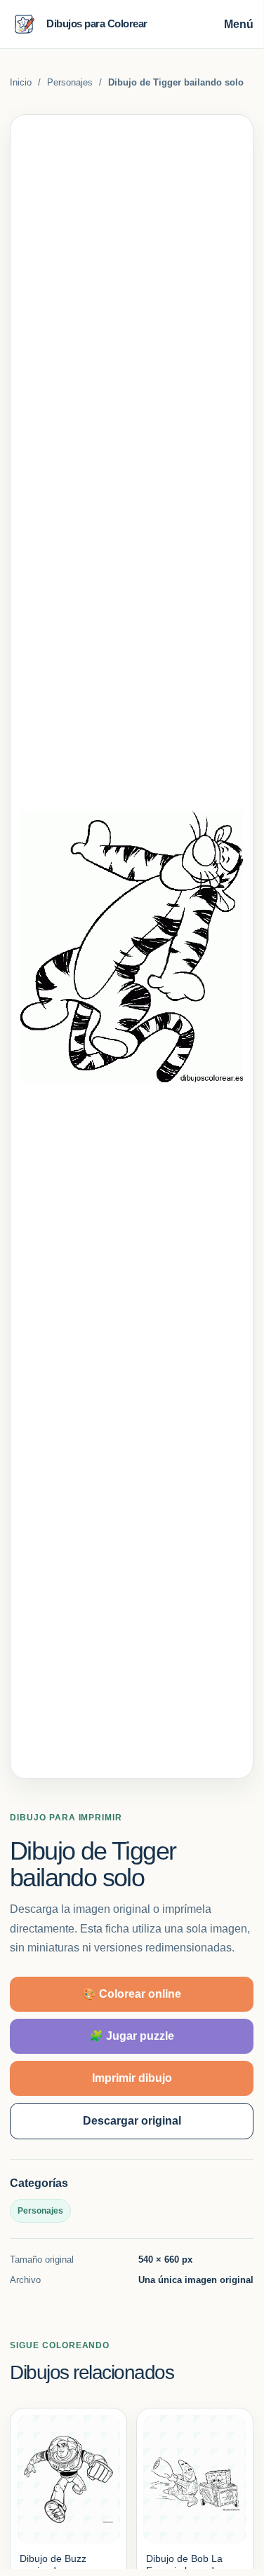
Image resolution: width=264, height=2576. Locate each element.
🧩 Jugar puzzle (132, 2036)
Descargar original (132, 2121)
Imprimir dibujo (132, 2078)
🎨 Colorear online (132, 1994)
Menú (239, 24)
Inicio (21, 82)
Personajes (70, 82)
